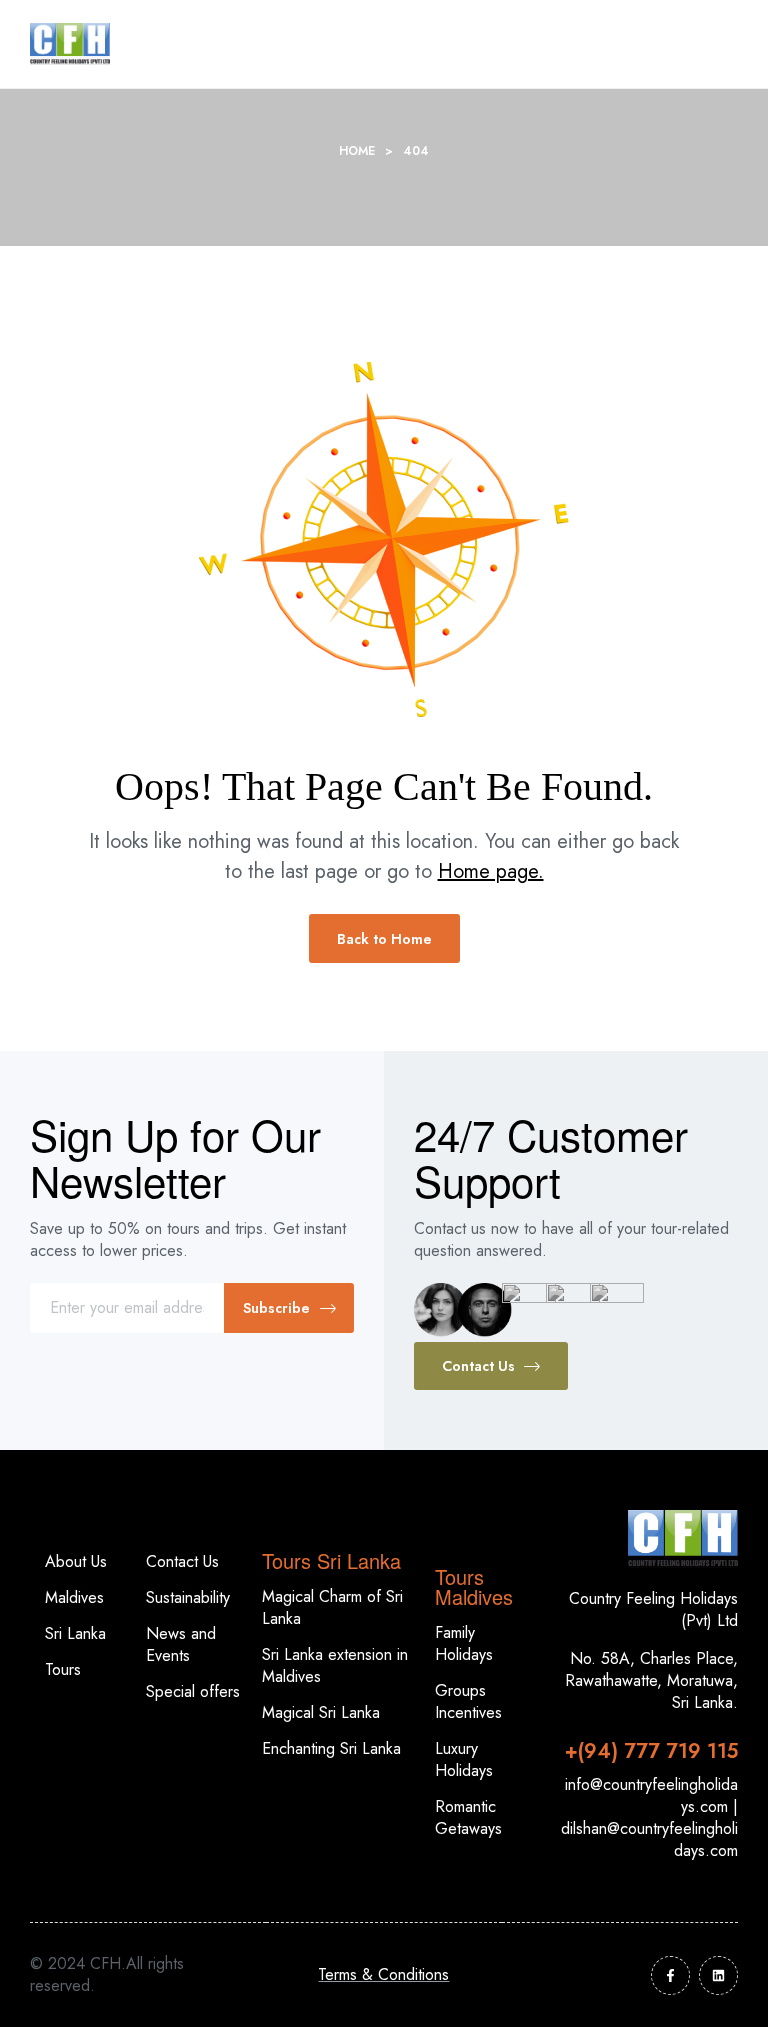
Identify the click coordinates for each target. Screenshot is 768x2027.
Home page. (491, 871)
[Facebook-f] (670, 1975)
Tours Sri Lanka (331, 1560)
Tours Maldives (474, 1586)
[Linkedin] (718, 1975)
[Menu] (657, 44)
